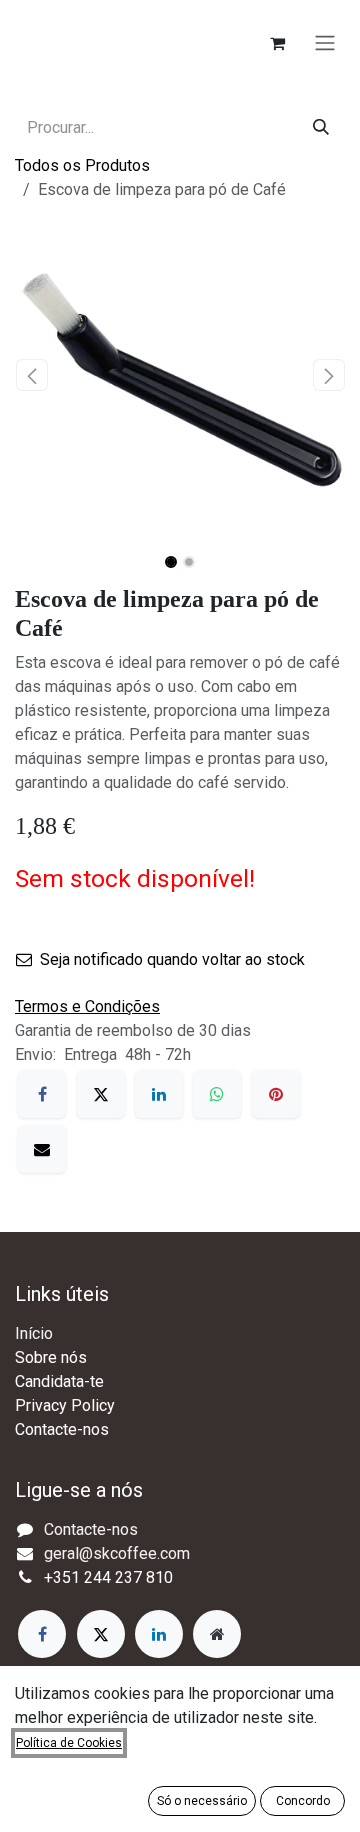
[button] (31, 375)
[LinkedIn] (159, 1094)
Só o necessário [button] (202, 1801)
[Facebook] (42, 1094)
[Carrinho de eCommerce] (277, 43)
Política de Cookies (69, 1743)
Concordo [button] (303, 1801)
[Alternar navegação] (325, 43)
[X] (101, 1094)
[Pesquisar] (321, 128)
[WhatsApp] (217, 1094)
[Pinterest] (276, 1094)
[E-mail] (42, 1149)
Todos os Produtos (82, 165)
